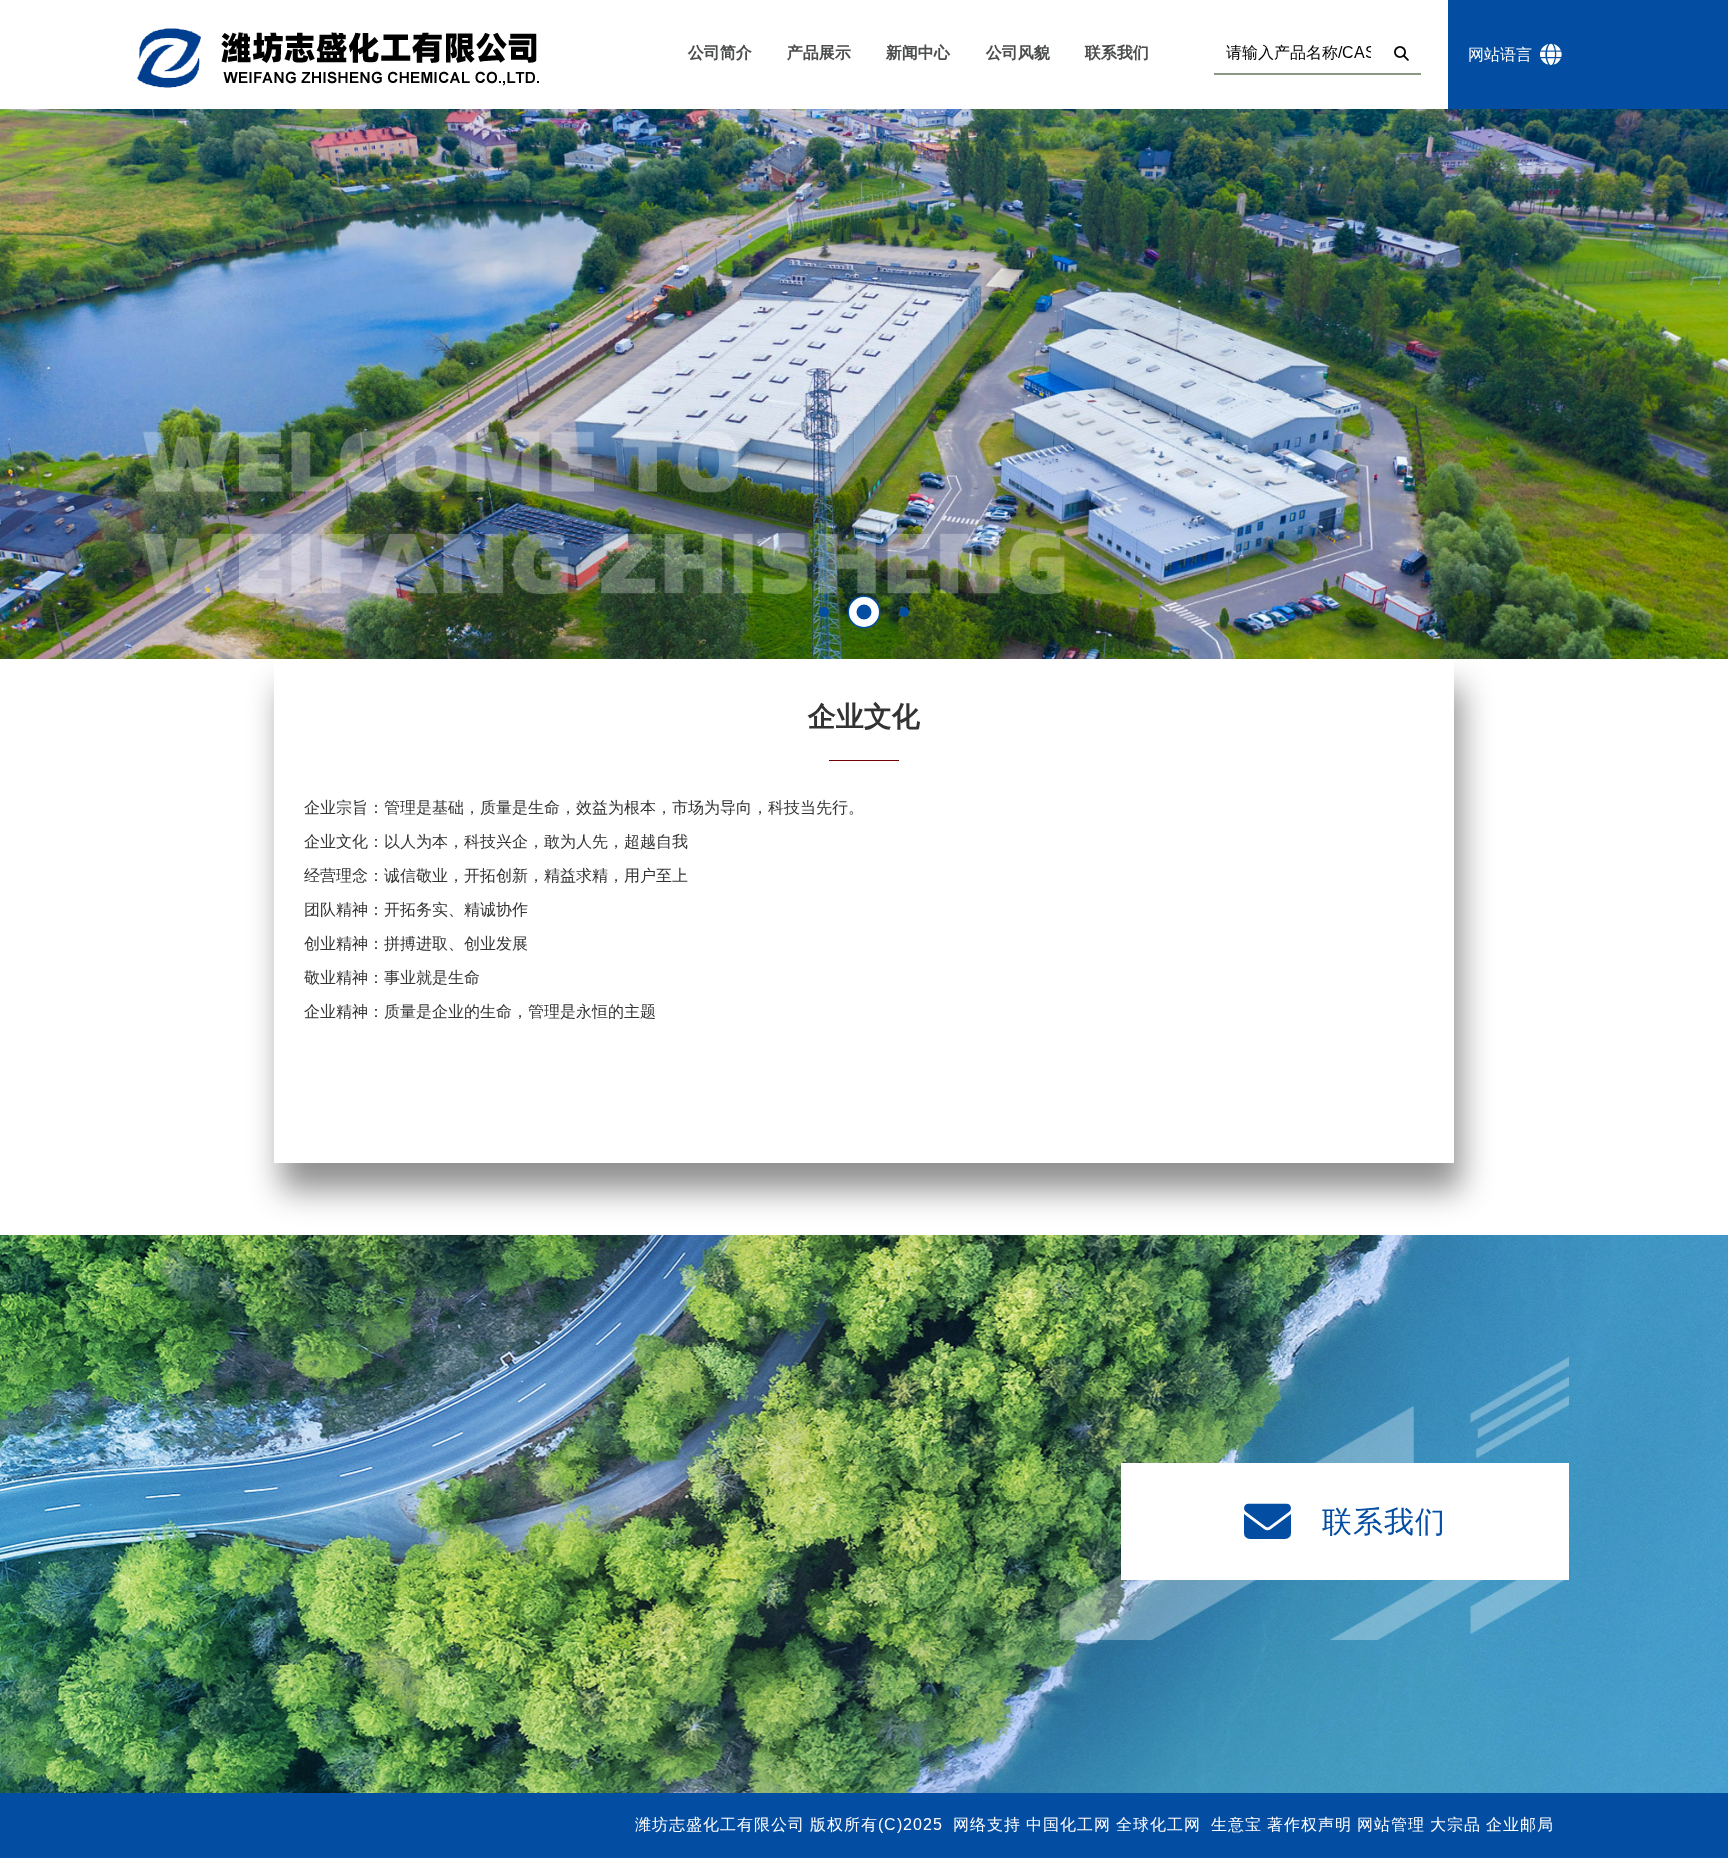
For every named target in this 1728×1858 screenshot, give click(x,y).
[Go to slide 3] (904, 612)
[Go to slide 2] (864, 612)
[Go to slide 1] (824, 612)
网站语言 (1504, 54)
